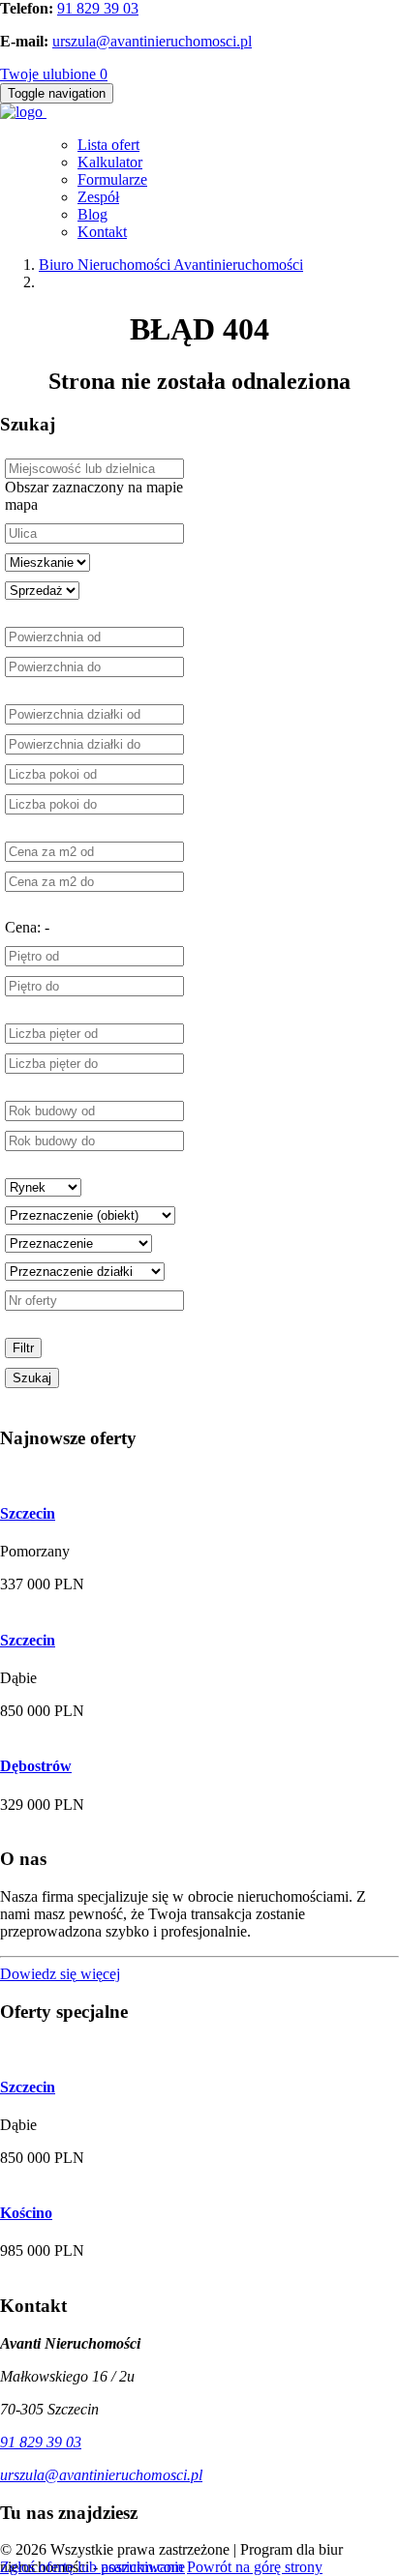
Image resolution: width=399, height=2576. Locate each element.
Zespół (98, 197)
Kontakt (102, 232)
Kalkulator (110, 162)
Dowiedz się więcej (60, 1974)
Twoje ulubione (54, 74)
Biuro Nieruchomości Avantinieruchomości (171, 265)
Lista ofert (108, 145)
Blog (92, 214)
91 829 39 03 (98, 8)
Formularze (112, 179)
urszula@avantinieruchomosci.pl (152, 41)
